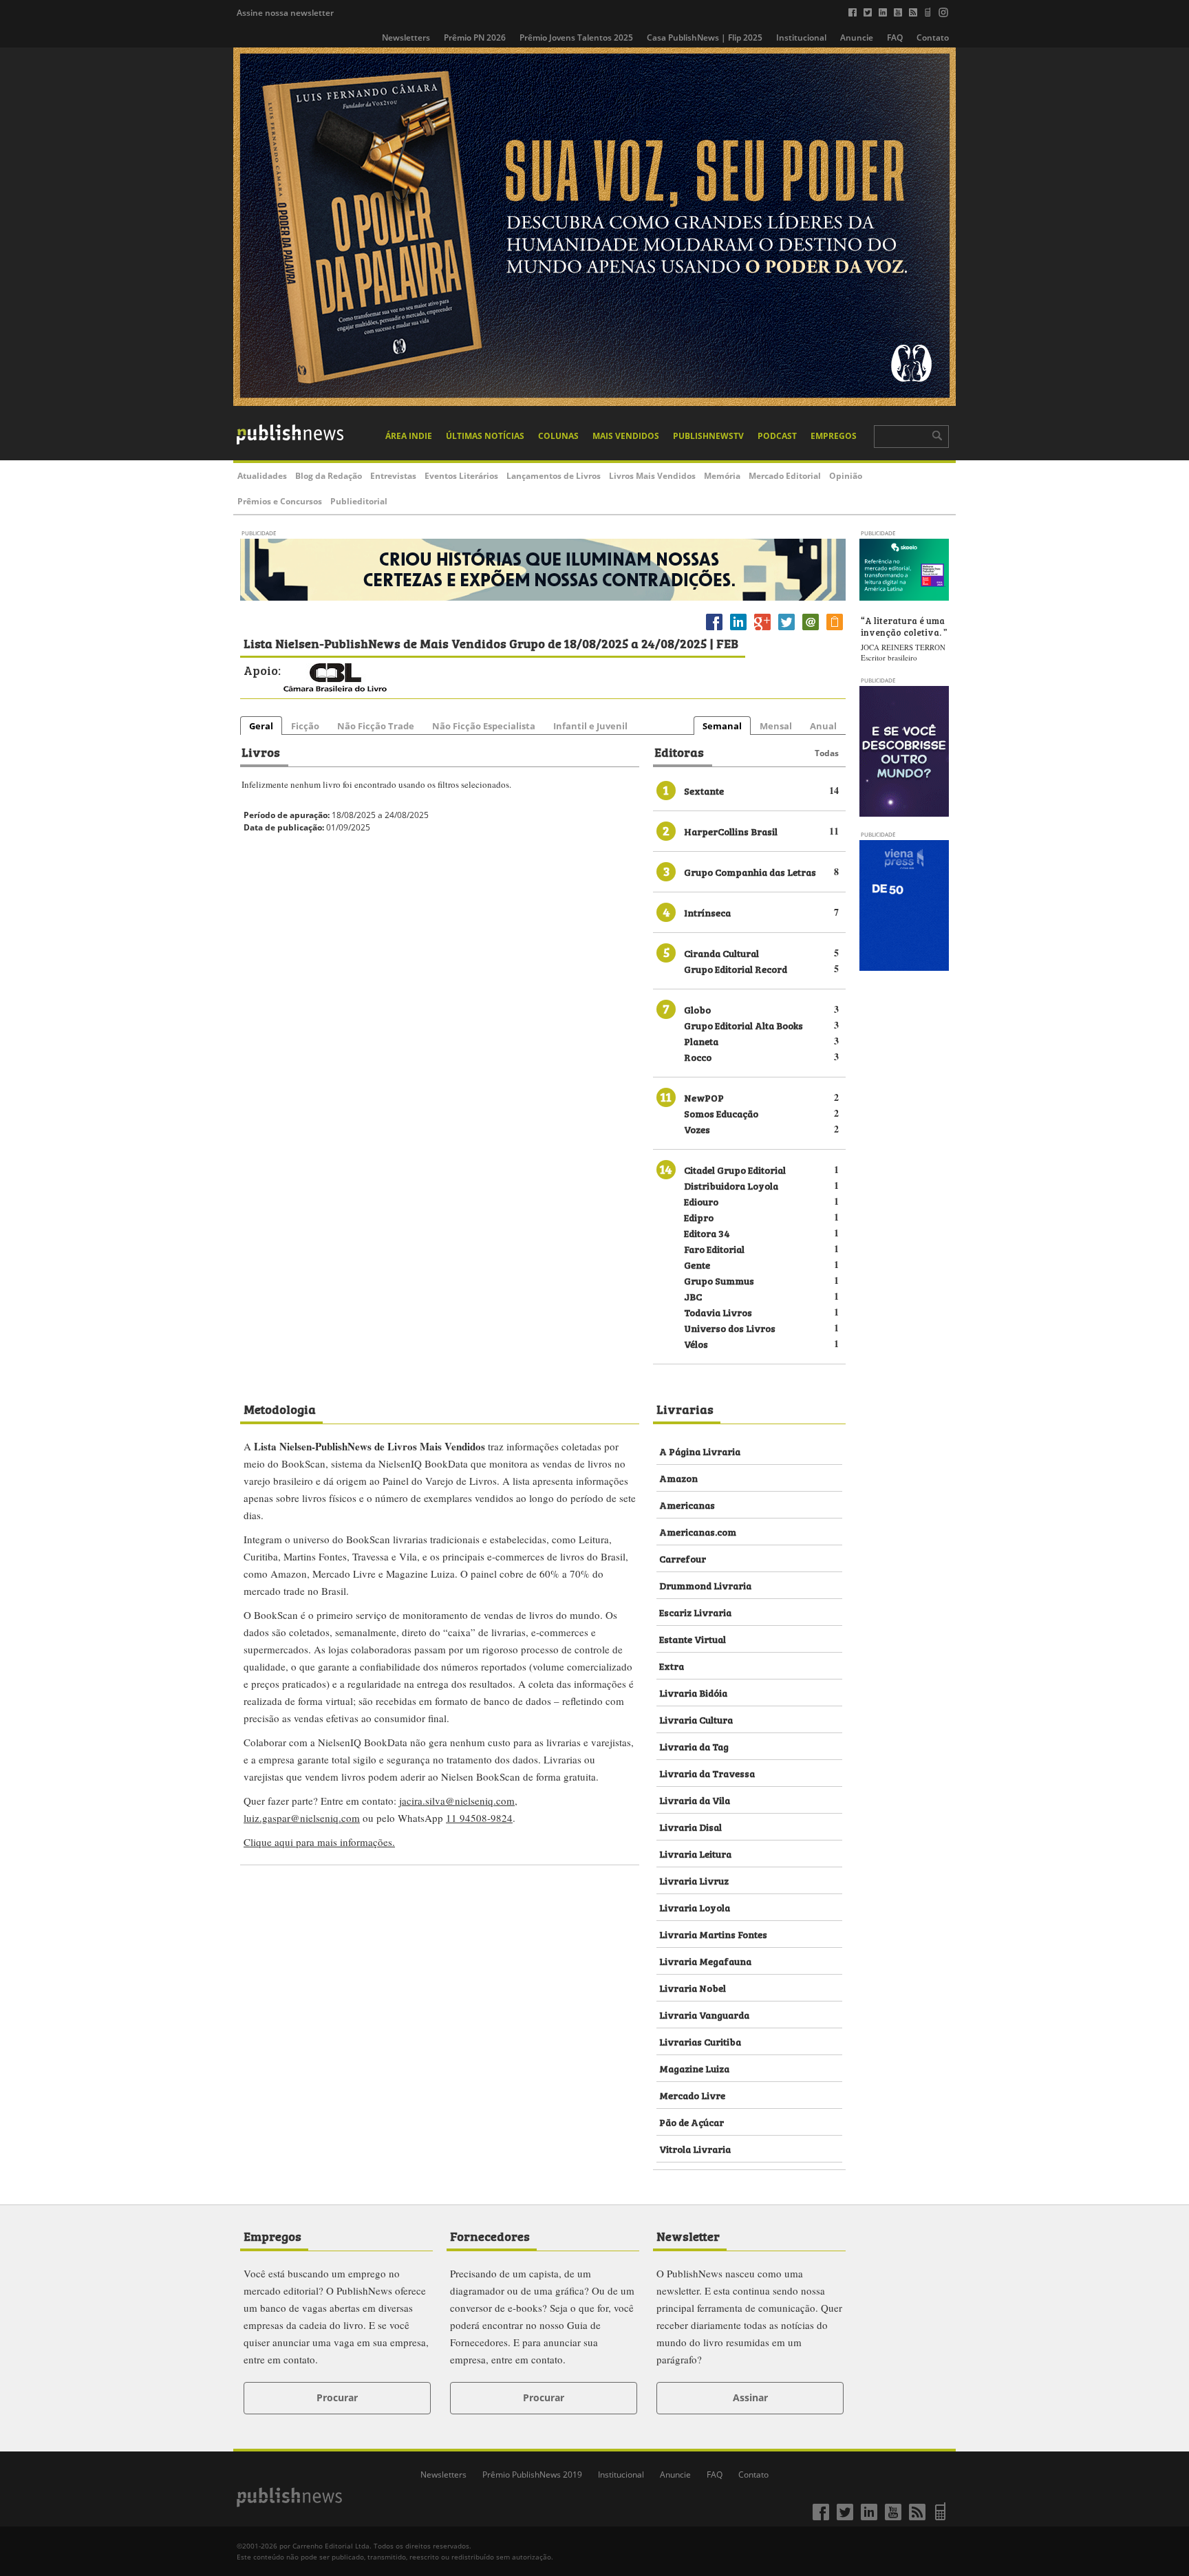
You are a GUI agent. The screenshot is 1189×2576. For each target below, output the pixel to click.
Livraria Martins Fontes (713, 1934)
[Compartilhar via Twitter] (786, 630)
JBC (693, 1296)
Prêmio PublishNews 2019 (532, 2475)
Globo (697, 1009)
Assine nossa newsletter (285, 13)
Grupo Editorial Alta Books (743, 1025)
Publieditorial (359, 501)
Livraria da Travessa (707, 1773)
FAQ (895, 37)
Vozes (697, 1129)
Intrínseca (707, 912)
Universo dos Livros (730, 1328)
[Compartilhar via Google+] (762, 630)
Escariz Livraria (695, 1612)
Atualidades (262, 476)
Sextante (704, 790)
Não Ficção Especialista (484, 726)
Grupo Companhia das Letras (750, 871)
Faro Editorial (714, 1248)
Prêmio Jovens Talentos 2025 (576, 37)
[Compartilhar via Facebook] (714, 630)
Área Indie (409, 436)
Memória (722, 476)
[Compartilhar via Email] (811, 630)
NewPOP (704, 1097)
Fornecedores (490, 2235)
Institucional (801, 37)
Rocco (698, 1056)
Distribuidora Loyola (731, 1185)
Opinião (846, 476)
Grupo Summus (719, 1280)
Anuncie (857, 37)
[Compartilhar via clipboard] (835, 630)
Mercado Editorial (785, 476)
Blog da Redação (329, 476)
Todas (827, 753)
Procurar (337, 2397)
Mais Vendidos (626, 436)
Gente (697, 1264)
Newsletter (688, 2235)
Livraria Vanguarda (704, 2014)
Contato (933, 37)
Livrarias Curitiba (700, 2041)
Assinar (750, 2397)
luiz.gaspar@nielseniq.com (302, 1818)
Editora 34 (707, 1233)
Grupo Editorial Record (736, 968)
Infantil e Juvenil (590, 726)
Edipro (699, 1217)
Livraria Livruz (694, 1880)
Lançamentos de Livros (554, 476)
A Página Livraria (700, 1451)
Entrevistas (393, 476)
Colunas (558, 436)
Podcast (777, 436)
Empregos (834, 436)
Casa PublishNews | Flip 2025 (705, 37)
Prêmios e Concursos (280, 501)
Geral (261, 726)
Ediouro (701, 1201)
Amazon (678, 1478)
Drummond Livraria (705, 1585)
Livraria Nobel (693, 1987)
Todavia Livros (718, 1312)
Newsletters (406, 37)
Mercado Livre (692, 2095)
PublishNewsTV (708, 436)
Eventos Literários (461, 476)
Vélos (696, 1343)
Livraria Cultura (696, 1719)
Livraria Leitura (695, 1853)
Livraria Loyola (695, 1907)
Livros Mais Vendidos (652, 476)
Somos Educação (721, 1113)
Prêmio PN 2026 (475, 37)
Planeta (701, 1041)
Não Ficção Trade (376, 726)
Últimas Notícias (485, 436)
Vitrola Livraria (695, 2148)
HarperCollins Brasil (731, 831)
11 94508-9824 (479, 1818)
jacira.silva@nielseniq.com (457, 1801)
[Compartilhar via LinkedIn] (738, 630)
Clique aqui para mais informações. (319, 1842)
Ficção (305, 726)
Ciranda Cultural (721, 953)
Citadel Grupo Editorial (735, 1169)
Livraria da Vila (695, 1800)
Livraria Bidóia (693, 1692)
